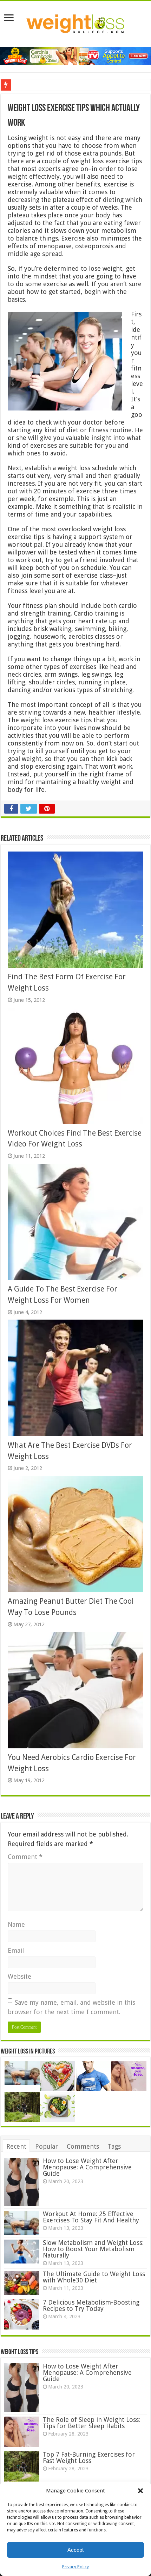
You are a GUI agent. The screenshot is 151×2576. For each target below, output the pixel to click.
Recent (16, 2146)
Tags (114, 2146)
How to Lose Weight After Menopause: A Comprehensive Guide (87, 2167)
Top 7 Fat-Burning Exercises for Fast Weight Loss (89, 2457)
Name (16, 1924)
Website (19, 1976)
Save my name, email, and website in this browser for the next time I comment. (71, 2007)
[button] (140, 2491)
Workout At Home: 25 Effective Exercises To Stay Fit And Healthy (91, 2217)
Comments (83, 2146)
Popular (47, 2146)
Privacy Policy (75, 2567)
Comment (25, 1857)
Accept (75, 2550)
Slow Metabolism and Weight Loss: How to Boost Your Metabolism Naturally (93, 2249)
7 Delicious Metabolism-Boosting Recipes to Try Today (91, 2305)
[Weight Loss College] (75, 22)
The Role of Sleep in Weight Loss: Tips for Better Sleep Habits (91, 2423)
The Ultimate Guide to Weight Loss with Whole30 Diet (94, 2277)
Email (16, 1950)
